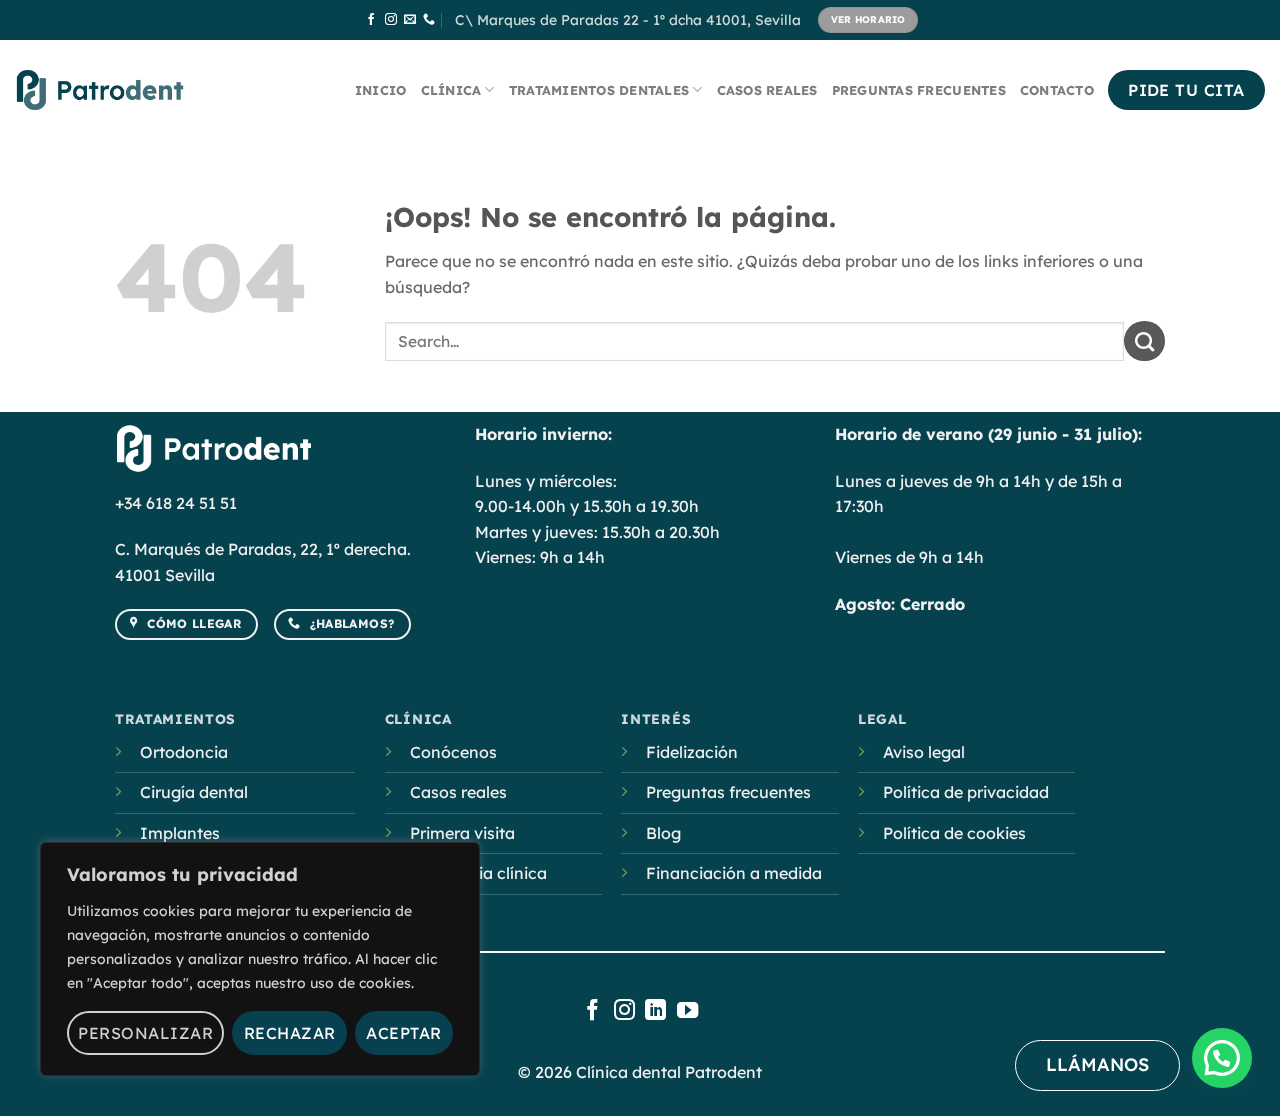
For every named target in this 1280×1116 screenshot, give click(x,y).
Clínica (451, 90)
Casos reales (767, 90)
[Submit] (1144, 341)
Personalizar (145, 1033)
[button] (1222, 1058)
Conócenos (453, 752)
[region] (260, 959)
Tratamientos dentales (599, 90)
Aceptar (403, 1033)
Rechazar (290, 1033)
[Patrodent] (100, 89)
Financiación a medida (734, 873)
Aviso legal (924, 752)
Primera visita (462, 833)
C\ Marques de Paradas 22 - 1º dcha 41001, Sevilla (628, 20)
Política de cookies (954, 833)
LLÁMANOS (1097, 1064)
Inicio (381, 90)
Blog (663, 833)
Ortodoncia (184, 752)
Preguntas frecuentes (919, 90)
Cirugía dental (194, 792)
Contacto (1057, 90)
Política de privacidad (966, 792)
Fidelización (692, 752)
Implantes (180, 833)
